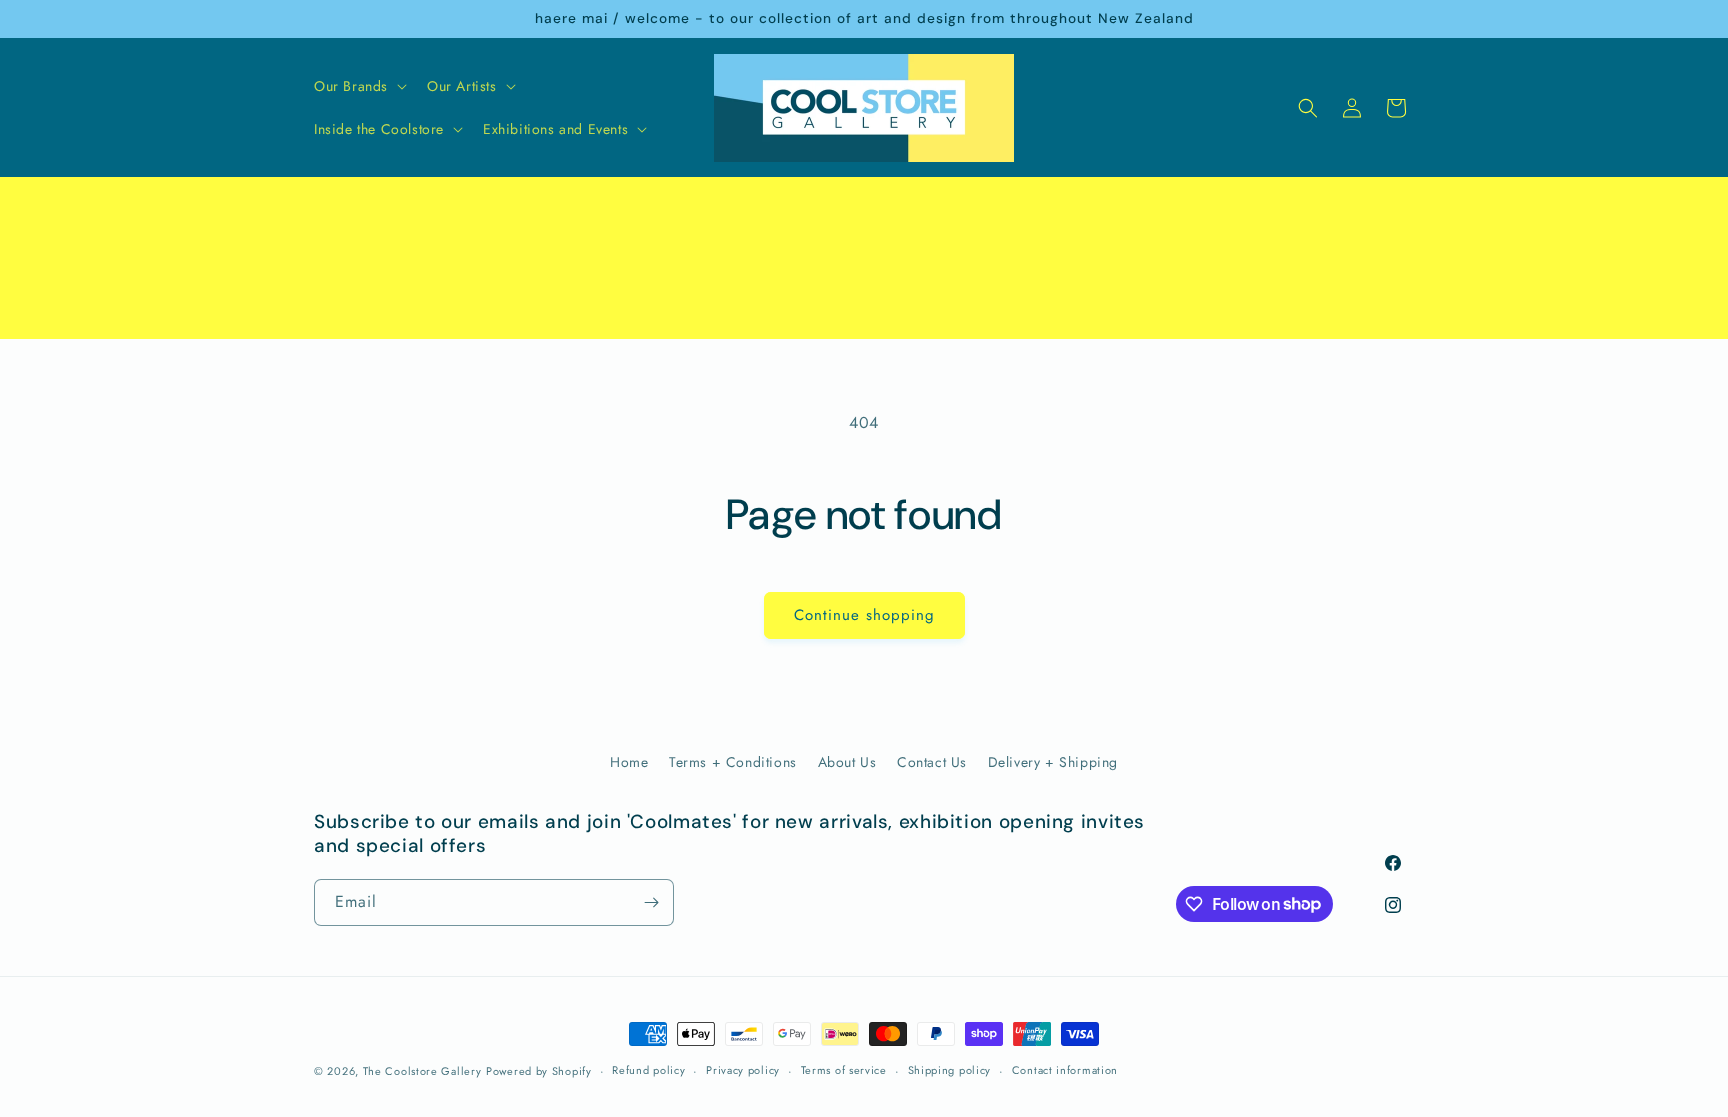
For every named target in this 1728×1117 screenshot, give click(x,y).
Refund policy (648, 1070)
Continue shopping (864, 615)
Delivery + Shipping (1053, 762)
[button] (358, 86)
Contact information (1065, 1070)
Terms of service (844, 1070)
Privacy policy (743, 1070)
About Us (847, 762)
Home (629, 762)
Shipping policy (950, 1070)
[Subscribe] (651, 902)
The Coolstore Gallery (422, 1071)
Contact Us (932, 762)
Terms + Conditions (733, 762)
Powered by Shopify (539, 1071)
